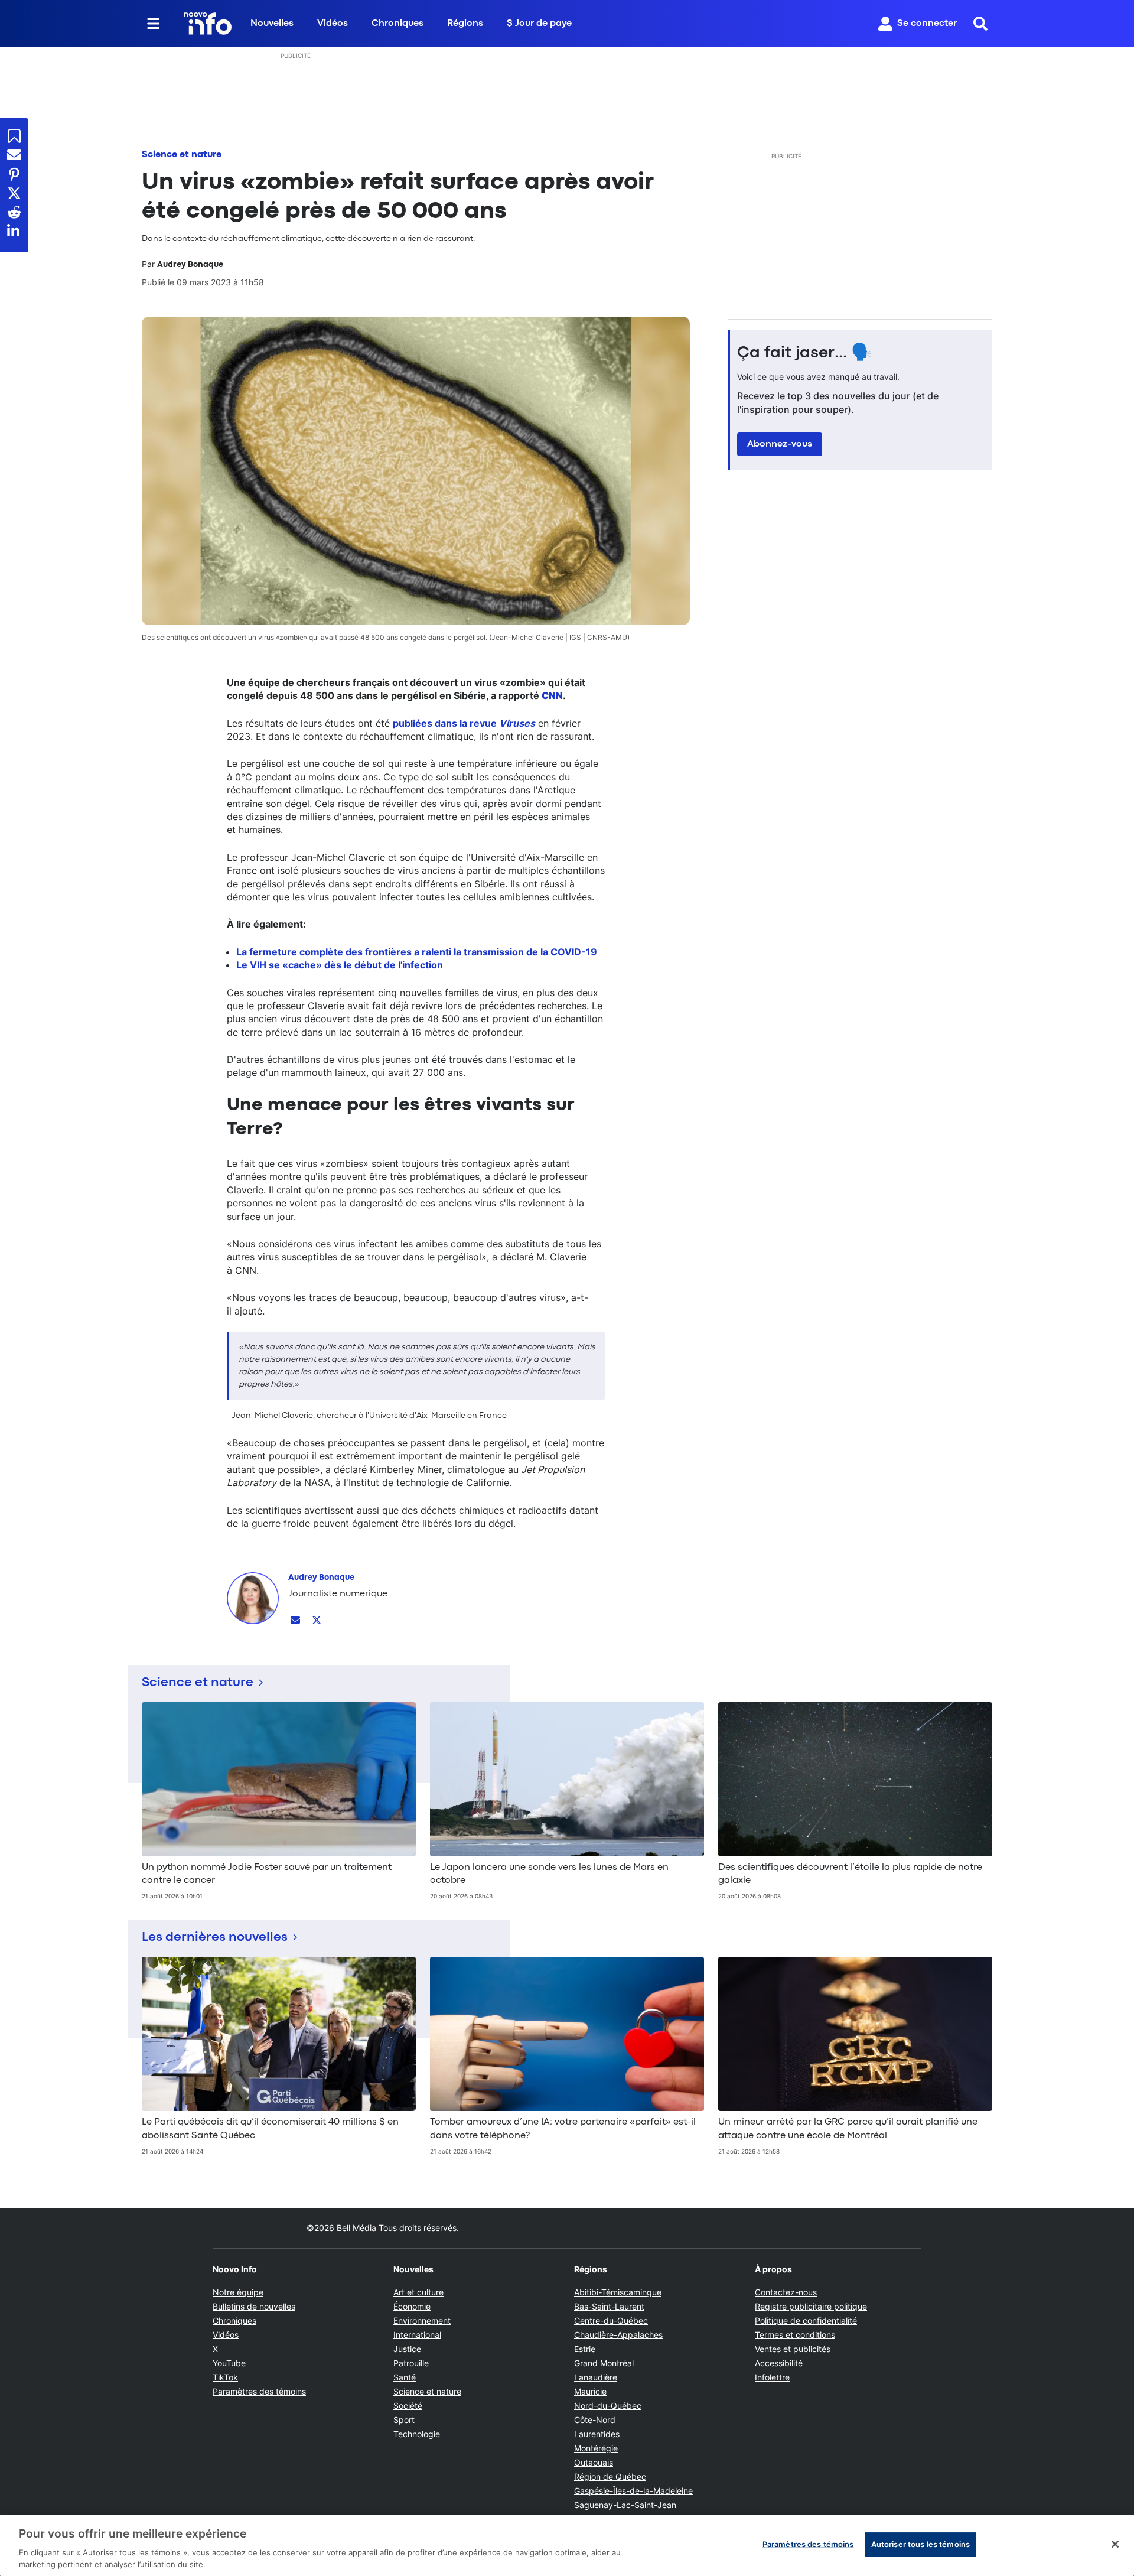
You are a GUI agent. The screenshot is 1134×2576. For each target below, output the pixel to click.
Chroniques (397, 24)
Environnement (422, 2320)
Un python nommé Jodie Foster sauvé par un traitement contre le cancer (267, 1874)
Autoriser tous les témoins (920, 2544)
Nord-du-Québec (608, 2406)
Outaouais (594, 2462)
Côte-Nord (595, 2420)
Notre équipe (238, 2292)
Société (408, 2406)
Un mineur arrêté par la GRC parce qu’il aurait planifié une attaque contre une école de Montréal (848, 2129)
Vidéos (333, 24)
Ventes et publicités (793, 2349)
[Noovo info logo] (208, 24)
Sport (404, 2420)
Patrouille (411, 2363)
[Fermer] (1115, 2544)
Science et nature (182, 155)
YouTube (229, 2363)
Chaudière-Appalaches (618, 2335)
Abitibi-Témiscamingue (618, 2292)
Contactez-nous (786, 2292)
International (417, 2335)
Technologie (417, 2434)
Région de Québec (610, 2476)
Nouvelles (272, 24)
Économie (412, 2306)
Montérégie (596, 2448)
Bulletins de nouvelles (254, 2306)
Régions (465, 24)
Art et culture (418, 2292)
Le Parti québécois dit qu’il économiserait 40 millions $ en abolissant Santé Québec (270, 2129)
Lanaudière (596, 2377)
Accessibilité (779, 2363)
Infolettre (772, 2377)
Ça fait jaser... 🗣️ (804, 353)
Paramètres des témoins (259, 2392)
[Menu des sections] (154, 24)
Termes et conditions (795, 2335)
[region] (567, 2545)
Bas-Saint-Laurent (609, 2306)
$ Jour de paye (539, 24)
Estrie (585, 2349)
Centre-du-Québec (611, 2320)
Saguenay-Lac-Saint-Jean (625, 2505)
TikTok (225, 2377)
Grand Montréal (604, 2363)
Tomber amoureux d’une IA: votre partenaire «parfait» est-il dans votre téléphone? (563, 2129)
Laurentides (597, 2434)
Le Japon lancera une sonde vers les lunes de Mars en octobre (549, 1874)
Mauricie (590, 2391)
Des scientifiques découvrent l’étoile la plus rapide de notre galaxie (850, 1874)
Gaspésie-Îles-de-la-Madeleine (633, 2491)
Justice (407, 2349)
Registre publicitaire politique (811, 2306)
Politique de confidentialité (806, 2320)
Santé (405, 2377)
